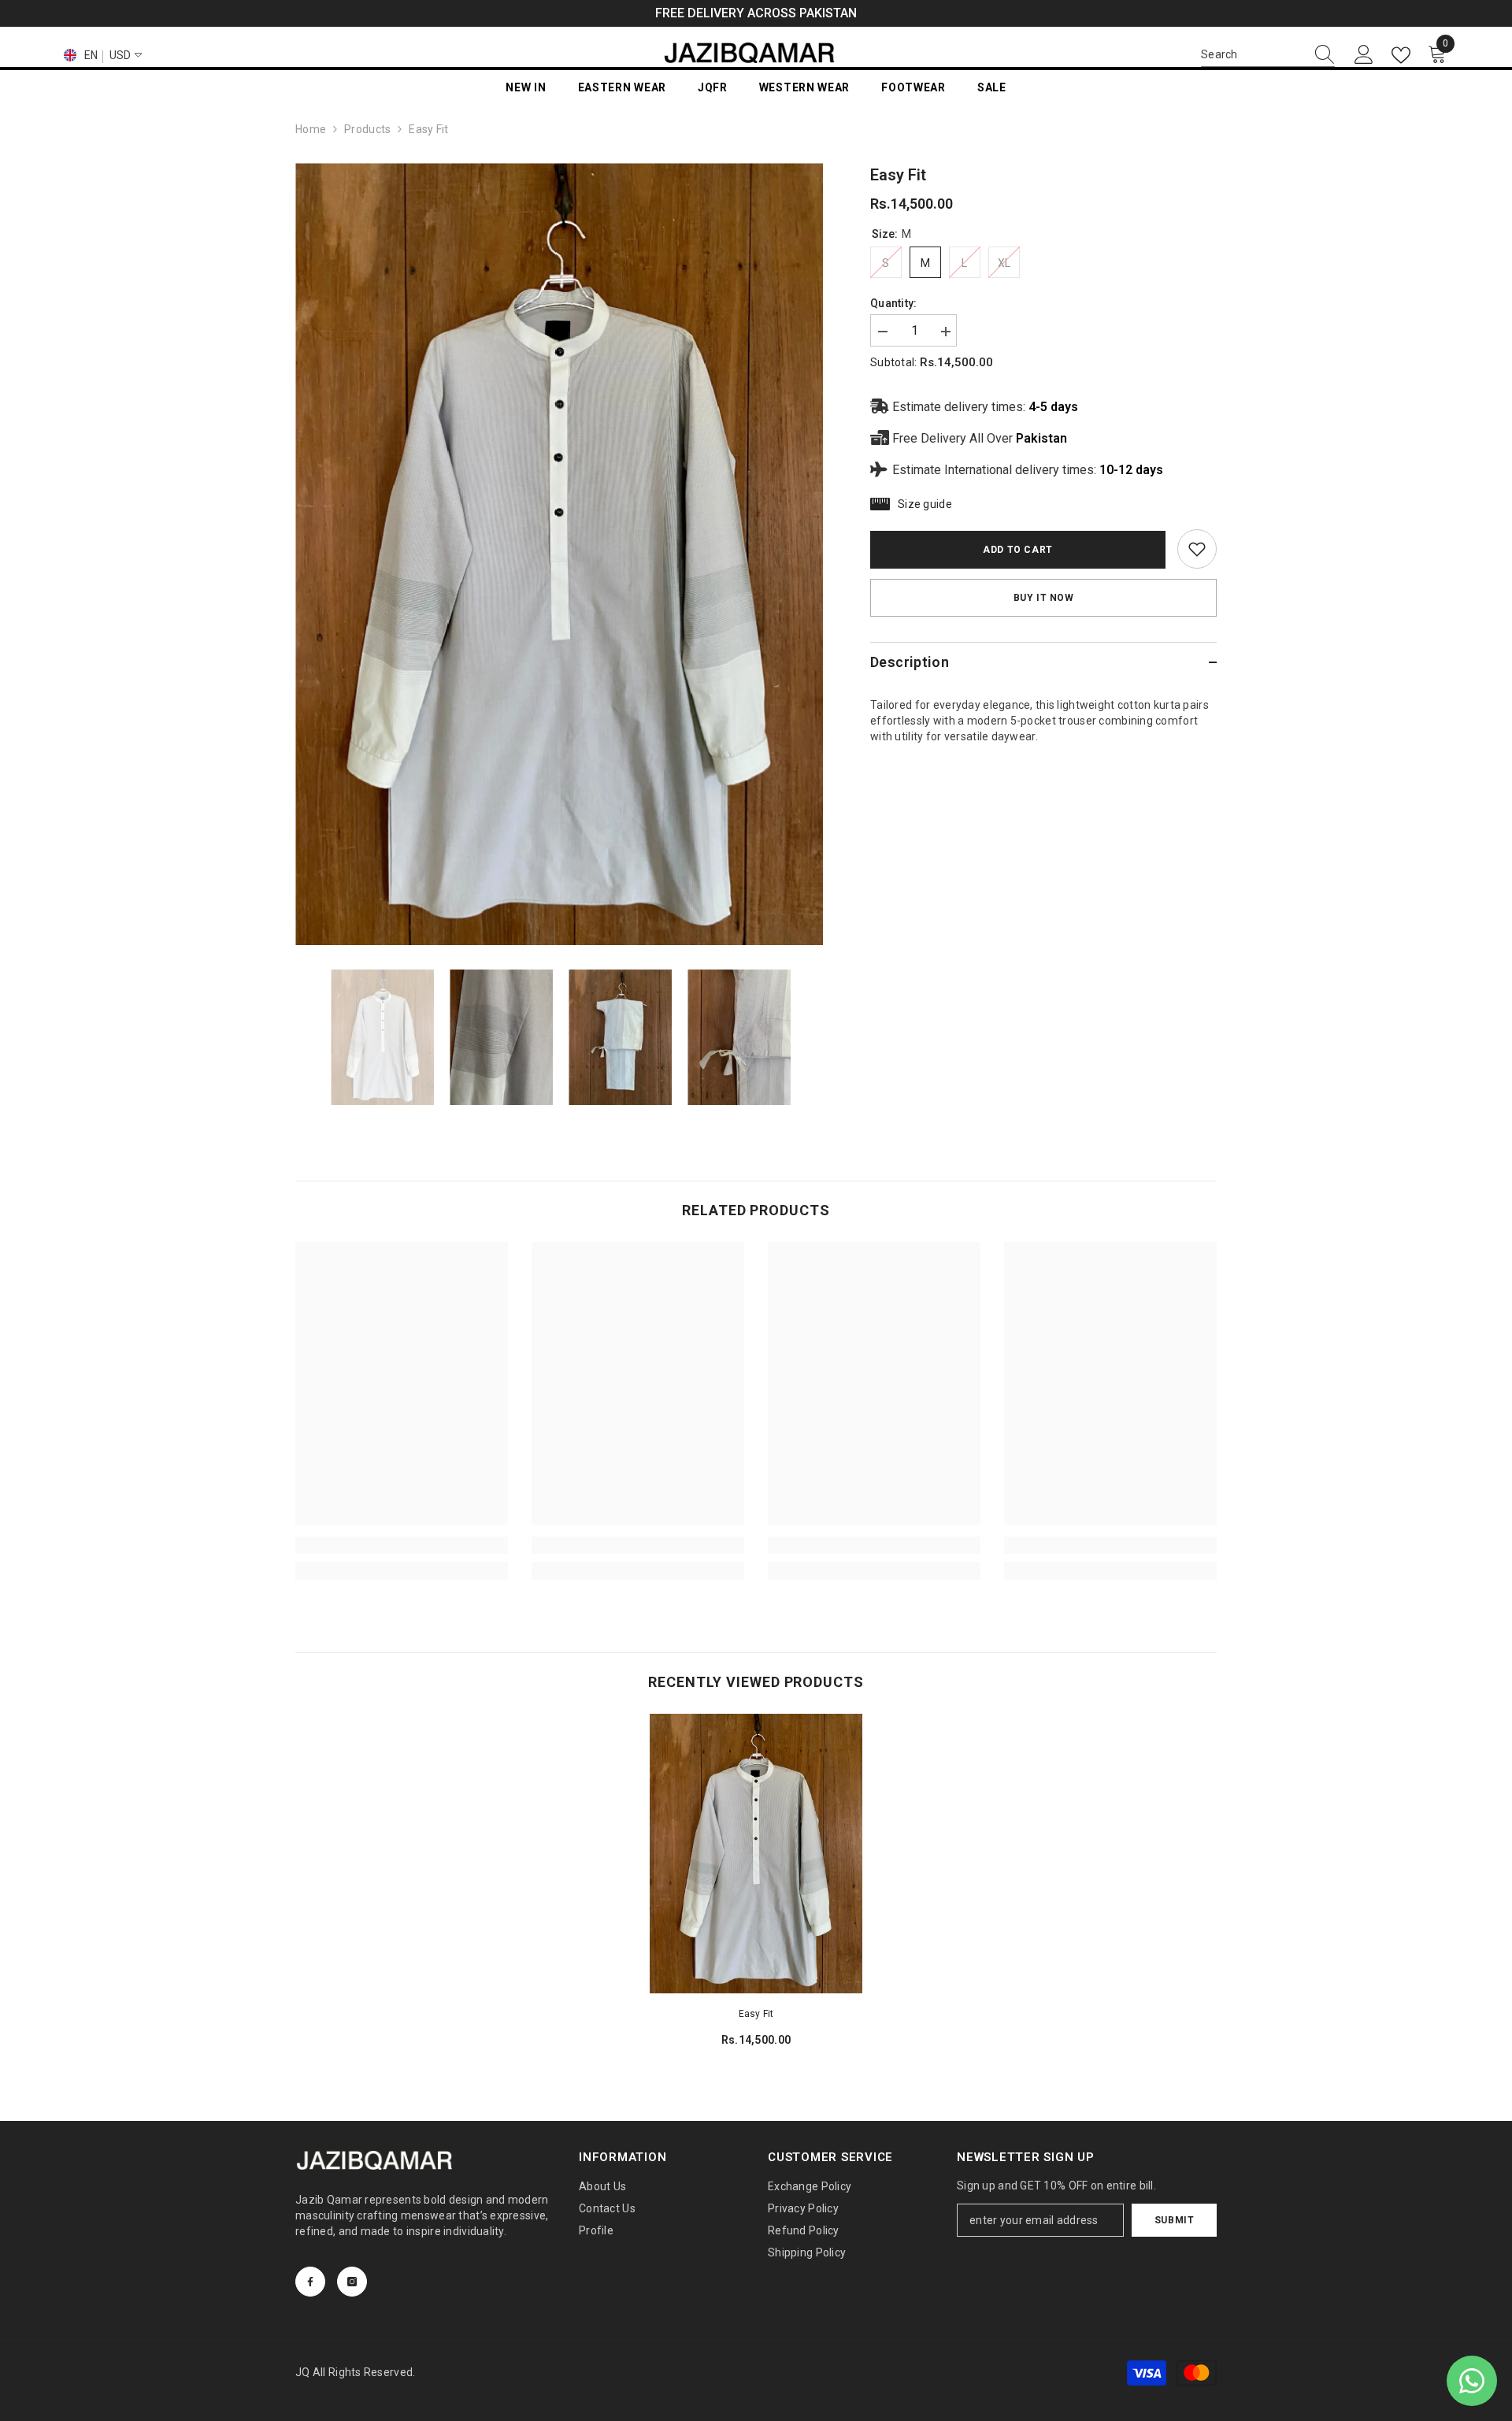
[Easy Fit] (756, 1853)
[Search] (1268, 55)
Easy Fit (756, 2014)
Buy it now (1044, 598)
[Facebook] (310, 2282)
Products (367, 129)
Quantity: (894, 303)
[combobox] (1253, 54)
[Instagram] (352, 2282)
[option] (560, 554)
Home (311, 129)
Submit (1175, 2220)
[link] (1197, 549)
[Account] (1364, 55)
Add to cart (1018, 550)
